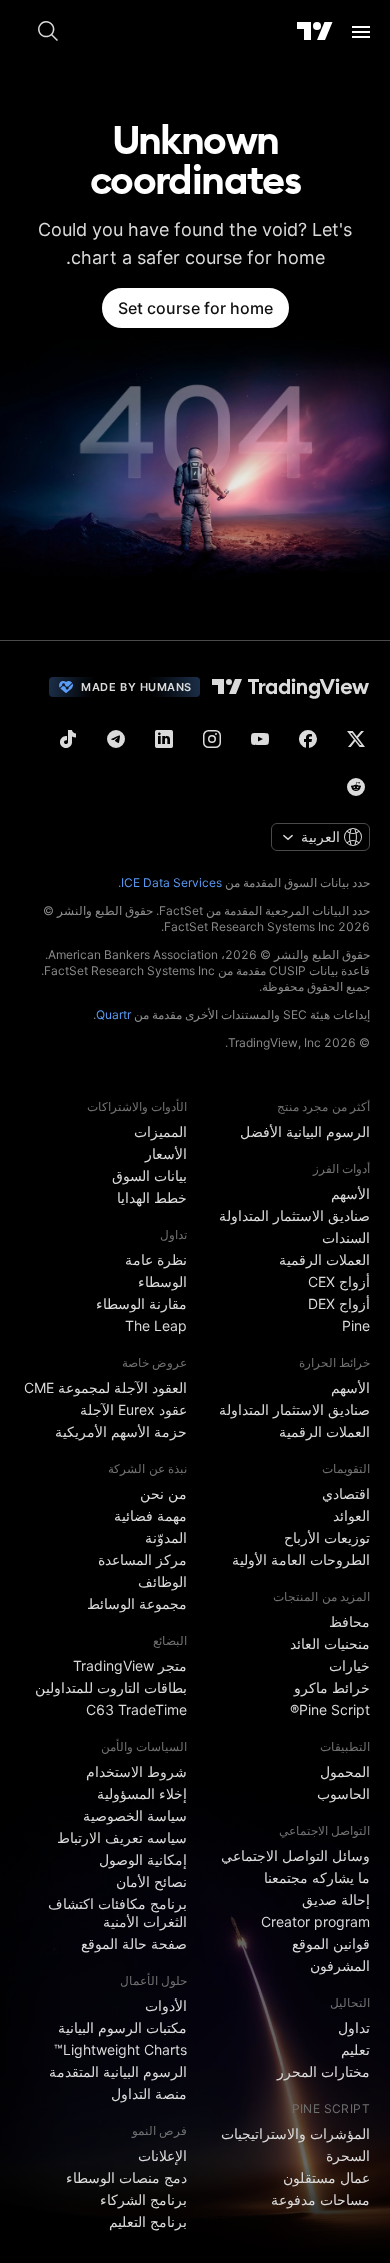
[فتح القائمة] (361, 32)
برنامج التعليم (148, 2221)
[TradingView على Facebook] (308, 739)
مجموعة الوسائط (137, 1603)
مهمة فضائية (150, 1515)
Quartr (113, 1014)
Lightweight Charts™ (120, 2049)
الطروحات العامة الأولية (301, 1559)
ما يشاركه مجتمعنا (317, 1877)
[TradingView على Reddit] (356, 787)
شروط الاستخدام (136, 1771)
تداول (354, 2027)
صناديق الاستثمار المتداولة (294, 1215)
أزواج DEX (339, 1303)
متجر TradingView (130, 1665)
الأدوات (166, 2005)
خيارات (349, 1665)
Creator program (315, 1921)
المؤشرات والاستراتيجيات (295, 2133)
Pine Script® (330, 1709)
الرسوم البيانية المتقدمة (118, 2071)
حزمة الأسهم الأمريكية (121, 1431)
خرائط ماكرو (332, 1687)
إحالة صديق (336, 1899)
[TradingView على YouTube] (260, 739)
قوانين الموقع (331, 1943)
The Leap (156, 1325)
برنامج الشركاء (143, 2199)
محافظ (349, 1621)
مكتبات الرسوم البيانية (122, 2027)
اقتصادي (346, 1493)
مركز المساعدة (142, 1559)
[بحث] (48, 32)
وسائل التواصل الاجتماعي (295, 1855)
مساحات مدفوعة (320, 2199)
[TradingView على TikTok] (68, 739)
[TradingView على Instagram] (212, 739)
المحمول (345, 1771)
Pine (356, 1325)
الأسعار (166, 1153)
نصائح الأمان (151, 1881)
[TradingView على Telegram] (116, 739)
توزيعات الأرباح (327, 1537)
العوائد (351, 1515)
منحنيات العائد (330, 1643)
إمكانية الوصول (143, 1859)
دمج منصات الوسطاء (126, 2177)
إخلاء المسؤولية (142, 1793)
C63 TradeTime (136, 1709)
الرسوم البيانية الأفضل (305, 1131)
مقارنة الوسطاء (141, 1303)
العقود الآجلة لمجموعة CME (105, 1387)
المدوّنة (166, 1537)
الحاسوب (343, 1793)
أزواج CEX (339, 1281)
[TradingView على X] (356, 739)
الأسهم (350, 1193)
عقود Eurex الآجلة (133, 1409)
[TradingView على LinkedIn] (164, 739)
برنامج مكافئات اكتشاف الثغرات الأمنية (117, 1912)
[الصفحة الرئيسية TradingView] (315, 32)
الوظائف (162, 1581)
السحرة (348, 2155)
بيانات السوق (149, 1175)
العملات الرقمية (324, 1259)
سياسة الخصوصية (135, 1815)
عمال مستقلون (326, 2177)
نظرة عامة (156, 1259)
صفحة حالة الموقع (134, 1943)
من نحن (163, 1493)
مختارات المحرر (323, 2071)
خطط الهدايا (152, 1197)
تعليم (355, 2049)
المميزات (160, 1131)
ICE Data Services (171, 882)
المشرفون (340, 1965)
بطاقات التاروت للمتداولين (111, 1687)
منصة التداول (149, 2093)
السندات (346, 1237)
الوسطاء (162, 1281)
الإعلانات (162, 2155)
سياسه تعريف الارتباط (122, 1837)
